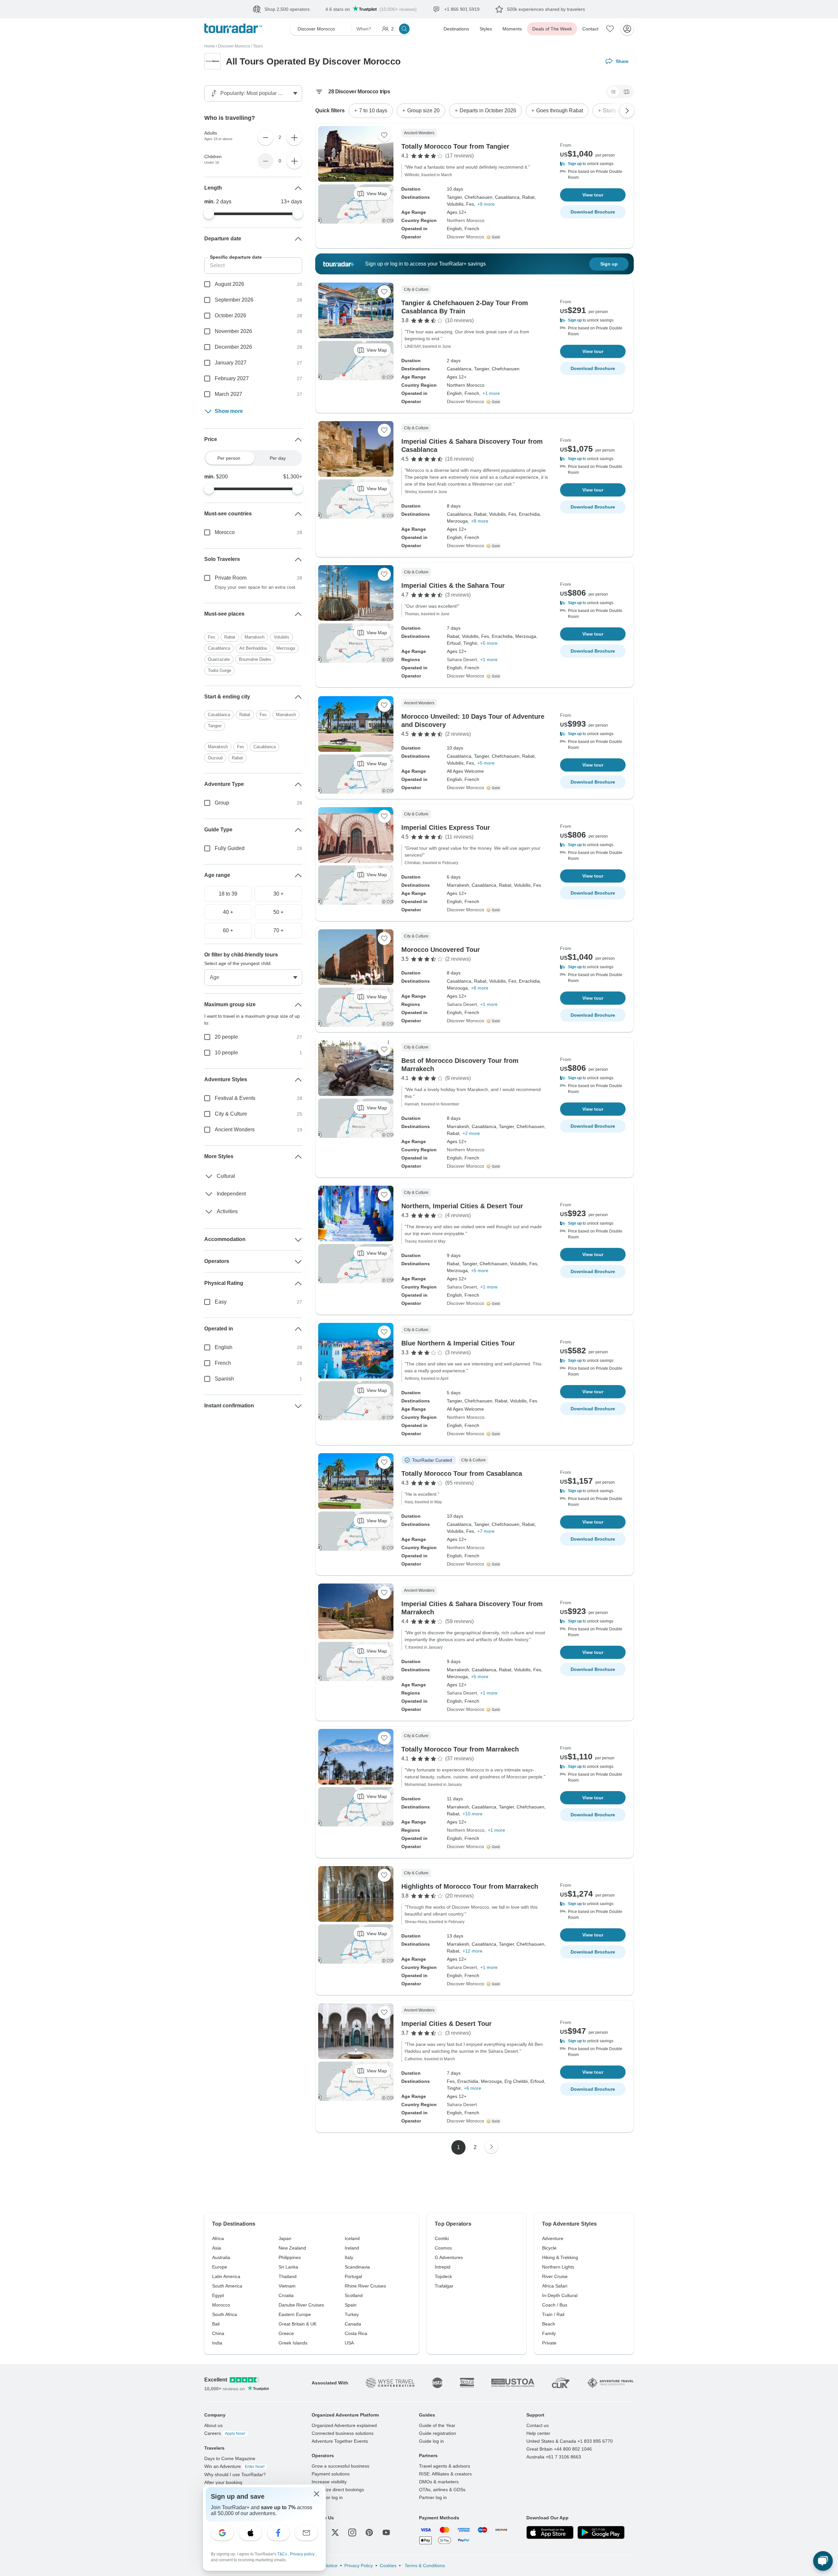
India (217, 2343)
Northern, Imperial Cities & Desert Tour (462, 1206)
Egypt (218, 2295)
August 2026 (229, 284)
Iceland (352, 2238)
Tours (258, 46)
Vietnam (287, 2286)
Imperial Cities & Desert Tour (446, 2024)
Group (222, 854)
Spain (351, 2305)
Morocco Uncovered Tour (441, 950)
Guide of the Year (437, 2425)
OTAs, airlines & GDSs (442, 2490)
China (218, 2333)
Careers (225, 2433)
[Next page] (491, 2147)
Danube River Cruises (301, 2305)
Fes (211, 651)
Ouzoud (215, 809)
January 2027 (231, 363)
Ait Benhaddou (253, 663)
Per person (229, 458)
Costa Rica (356, 2333)
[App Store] (550, 2532)
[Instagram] (352, 2532)
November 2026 (233, 331)
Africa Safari (555, 2286)
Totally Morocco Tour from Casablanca (462, 1473)
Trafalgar (444, 2286)
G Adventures (449, 2257)
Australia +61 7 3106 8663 (554, 2457)
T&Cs (283, 2554)
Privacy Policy (359, 2566)
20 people (226, 1088)
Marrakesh (255, 651)
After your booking (223, 2482)
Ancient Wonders (235, 1181)
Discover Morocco (234, 46)
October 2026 (230, 315)
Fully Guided (230, 899)
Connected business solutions (343, 2433)
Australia (221, 2257)
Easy (221, 1353)
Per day (278, 458)
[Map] (627, 92)
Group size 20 (423, 111)
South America (227, 2286)
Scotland (354, 2295)
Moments (512, 29)
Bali (216, 2324)
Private (549, 2343)
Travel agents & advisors (445, 2466)
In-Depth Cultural (560, 2295)
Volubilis (282, 651)
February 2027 (232, 378)
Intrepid (443, 2267)
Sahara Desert (462, 659)
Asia (217, 2248)
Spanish (224, 1430)
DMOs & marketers (439, 2482)
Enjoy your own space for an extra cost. (256, 587)
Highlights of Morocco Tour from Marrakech (470, 1886)
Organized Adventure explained (344, 2425)
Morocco (225, 532)
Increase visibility (329, 2482)
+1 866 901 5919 (617, 9)
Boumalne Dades (255, 674)
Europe (220, 2267)
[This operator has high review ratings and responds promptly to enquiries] (494, 237)
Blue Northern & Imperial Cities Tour (458, 1343)
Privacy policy (303, 2554)
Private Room (231, 578)
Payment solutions (331, 2474)
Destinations (456, 29)
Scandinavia (357, 2267)
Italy (349, 2257)
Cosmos (443, 2248)
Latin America (226, 2276)
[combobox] (253, 636)
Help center (538, 2433)
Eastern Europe (295, 2314)
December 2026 (233, 347)
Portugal (353, 2276)
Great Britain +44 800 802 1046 (559, 2449)
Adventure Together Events (340, 2441)
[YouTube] (386, 2532)
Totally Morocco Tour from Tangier (455, 146)
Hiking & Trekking (560, 2257)
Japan (285, 2238)
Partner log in (433, 2497)
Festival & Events (235, 1149)
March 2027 (228, 394)
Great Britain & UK (298, 2324)
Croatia (286, 2295)
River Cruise (555, 2276)
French (223, 1414)
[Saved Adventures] (610, 29)
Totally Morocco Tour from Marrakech (460, 1749)
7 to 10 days (373, 111)
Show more (229, 411)
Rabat (230, 651)
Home (210, 46)
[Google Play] (601, 2532)
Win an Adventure (234, 2466)
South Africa (225, 2314)
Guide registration (437, 2433)
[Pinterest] (369, 2532)
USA (349, 2343)
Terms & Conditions (424, 2566)
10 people (226, 1104)
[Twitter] (335, 2532)
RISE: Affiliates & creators (445, 2474)
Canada (353, 2324)
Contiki (442, 2238)
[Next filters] (627, 111)
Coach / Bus (555, 2305)
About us (213, 2425)
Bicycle (549, 2248)
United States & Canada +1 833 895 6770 (570, 2441)
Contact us (537, 2425)
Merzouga (286, 663)
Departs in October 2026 (488, 111)
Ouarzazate (219, 674)
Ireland (352, 2248)
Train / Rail (553, 2314)
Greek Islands (293, 2343)
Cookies (388, 2566)
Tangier (215, 760)
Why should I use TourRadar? (235, 2474)
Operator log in (327, 2497)
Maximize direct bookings (338, 2490)
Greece (286, 2333)
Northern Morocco (466, 220)
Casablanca (219, 663)
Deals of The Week (552, 29)
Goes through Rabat (560, 111)
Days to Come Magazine (230, 2458)
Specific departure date (236, 257)
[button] (593, 164)
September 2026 (234, 300)
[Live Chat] (823, 2561)
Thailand (288, 2276)
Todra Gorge (219, 685)
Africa (218, 2238)
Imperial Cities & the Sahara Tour (453, 585)
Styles (486, 29)
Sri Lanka (288, 2267)
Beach (549, 2324)
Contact (590, 29)
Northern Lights (558, 2267)
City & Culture (231, 1165)
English (224, 1398)
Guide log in (431, 2441)
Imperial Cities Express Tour (446, 827)
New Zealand (292, 2248)
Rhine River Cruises (365, 2286)
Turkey (352, 2314)
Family (549, 2333)
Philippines (290, 2257)
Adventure (553, 2238)
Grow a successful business (340, 2466)
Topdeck (443, 2276)
